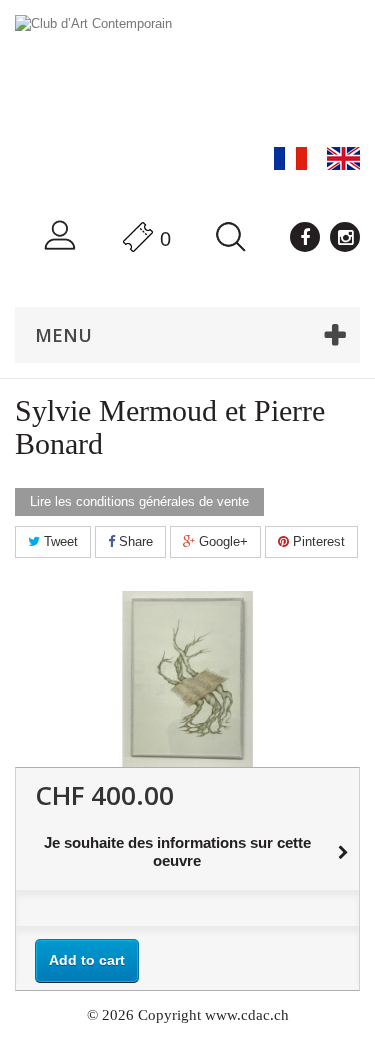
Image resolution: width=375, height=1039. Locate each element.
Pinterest (317, 541)
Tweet (59, 541)
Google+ (221, 541)
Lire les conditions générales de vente (139, 501)
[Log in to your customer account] (60, 236)
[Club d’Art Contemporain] (187, 75)
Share (134, 541)
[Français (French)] (290, 158)
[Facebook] (305, 237)
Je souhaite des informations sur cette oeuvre (177, 851)
